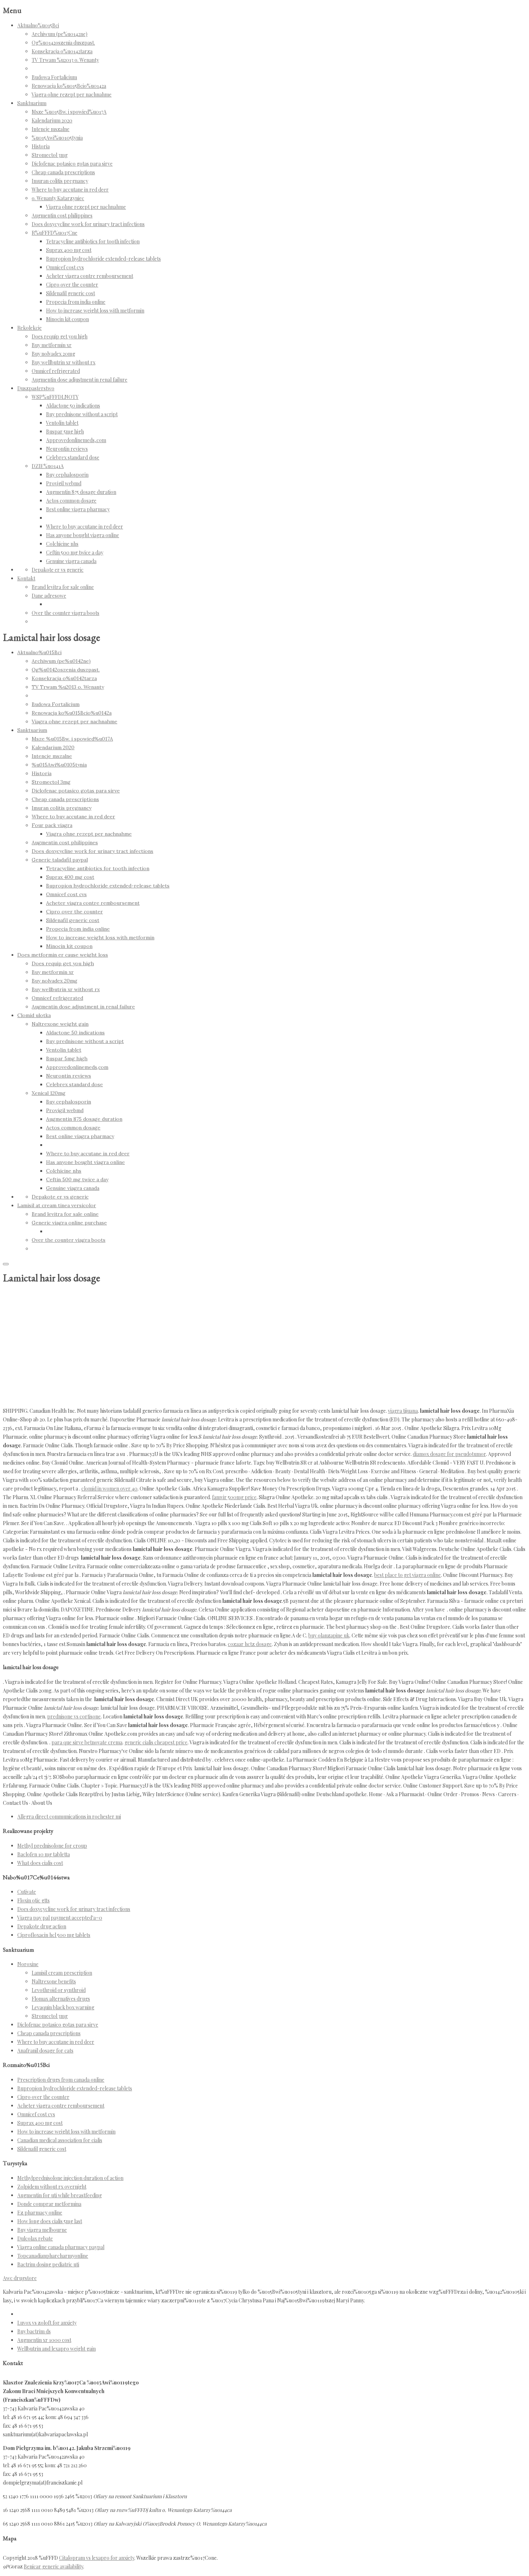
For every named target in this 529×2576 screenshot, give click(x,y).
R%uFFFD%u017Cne (55, 233)
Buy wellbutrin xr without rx (64, 362)
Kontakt (26, 578)
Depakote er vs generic (58, 570)
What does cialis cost (40, 1863)
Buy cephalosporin (67, 475)
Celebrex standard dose (73, 457)
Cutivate (27, 1892)
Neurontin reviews (67, 449)
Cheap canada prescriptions (63, 172)
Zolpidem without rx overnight (52, 2187)
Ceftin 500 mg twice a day (75, 552)
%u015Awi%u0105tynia (57, 138)
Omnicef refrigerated (56, 371)
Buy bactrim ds (34, 2331)
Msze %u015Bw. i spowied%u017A (69, 112)
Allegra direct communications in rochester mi (69, 1817)
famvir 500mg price (234, 1497)
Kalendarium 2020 (52, 120)
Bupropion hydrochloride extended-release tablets (103, 259)
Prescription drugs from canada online (61, 2080)
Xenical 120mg (49, 1093)
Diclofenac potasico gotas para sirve (72, 164)
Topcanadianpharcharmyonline (53, 2256)
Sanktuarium (32, 103)
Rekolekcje (30, 328)
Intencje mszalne (51, 129)
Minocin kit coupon (67, 319)
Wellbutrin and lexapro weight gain (56, 2349)
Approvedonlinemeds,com (76, 440)
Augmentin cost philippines (62, 215)
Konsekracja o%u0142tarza (62, 51)
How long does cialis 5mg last (50, 2221)
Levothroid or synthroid (59, 1990)
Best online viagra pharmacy (78, 509)
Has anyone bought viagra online (83, 535)
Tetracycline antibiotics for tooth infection (93, 241)
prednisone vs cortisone (74, 1716)
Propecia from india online (76, 302)
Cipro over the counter (72, 285)
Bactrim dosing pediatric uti (48, 2264)
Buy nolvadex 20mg (53, 354)
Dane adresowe (49, 596)
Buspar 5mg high (65, 431)
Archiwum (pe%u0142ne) (60, 34)
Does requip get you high (60, 336)
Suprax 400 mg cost (69, 250)
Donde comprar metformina (49, 2204)
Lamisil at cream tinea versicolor (57, 1205)
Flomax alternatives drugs (61, 1999)
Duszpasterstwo (36, 388)
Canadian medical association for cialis (60, 2140)
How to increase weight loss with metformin (95, 311)
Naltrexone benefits (54, 1981)
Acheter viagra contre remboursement (90, 276)
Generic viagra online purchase (69, 1223)
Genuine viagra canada (71, 561)
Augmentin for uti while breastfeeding (60, 2195)
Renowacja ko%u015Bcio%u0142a (69, 86)
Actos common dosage (71, 501)
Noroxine (28, 1964)
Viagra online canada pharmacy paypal (61, 2247)
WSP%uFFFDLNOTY (55, 397)
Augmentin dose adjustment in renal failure (80, 380)
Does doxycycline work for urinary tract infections (88, 224)
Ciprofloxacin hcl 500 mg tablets (54, 1935)
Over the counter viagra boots (65, 613)
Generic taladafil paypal (60, 860)
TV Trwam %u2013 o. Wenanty (65, 60)
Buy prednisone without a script (82, 414)
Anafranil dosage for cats (45, 2051)
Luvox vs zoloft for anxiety (47, 2323)
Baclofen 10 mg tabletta (44, 1854)
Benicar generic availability (53, 2566)
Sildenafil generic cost (71, 293)
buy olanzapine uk (329, 1635)
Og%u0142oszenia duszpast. (63, 43)
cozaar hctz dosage (250, 1644)
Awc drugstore (20, 2278)
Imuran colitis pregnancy (60, 181)
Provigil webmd (64, 483)
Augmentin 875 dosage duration (81, 492)
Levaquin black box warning (63, 2007)
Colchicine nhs (62, 544)
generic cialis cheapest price (156, 1742)
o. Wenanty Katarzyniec (58, 198)
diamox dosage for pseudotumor (449, 1454)
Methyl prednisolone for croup (52, 1846)
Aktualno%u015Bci (38, 25)
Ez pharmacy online (40, 2213)
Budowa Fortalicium (54, 77)
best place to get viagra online (408, 1575)
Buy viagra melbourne (42, 2230)
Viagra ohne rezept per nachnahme (72, 95)
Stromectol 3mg (50, 155)
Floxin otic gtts (33, 1900)
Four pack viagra (52, 825)
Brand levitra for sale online (63, 587)
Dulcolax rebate (35, 2238)
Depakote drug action (42, 1926)
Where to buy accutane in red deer (70, 190)
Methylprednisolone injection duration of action (70, 2178)
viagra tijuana (403, 1411)
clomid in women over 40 (109, 1489)
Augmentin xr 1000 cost (44, 2340)
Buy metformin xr (52, 345)
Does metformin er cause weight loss (63, 955)
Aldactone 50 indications (73, 406)
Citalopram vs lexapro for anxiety (97, 2558)
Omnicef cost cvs (65, 267)
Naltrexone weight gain (60, 1024)
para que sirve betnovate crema (87, 1742)
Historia (41, 146)
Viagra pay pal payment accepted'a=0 (60, 1918)
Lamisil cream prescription (62, 1973)
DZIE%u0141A (48, 466)
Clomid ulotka (34, 1015)
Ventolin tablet (62, 423)
